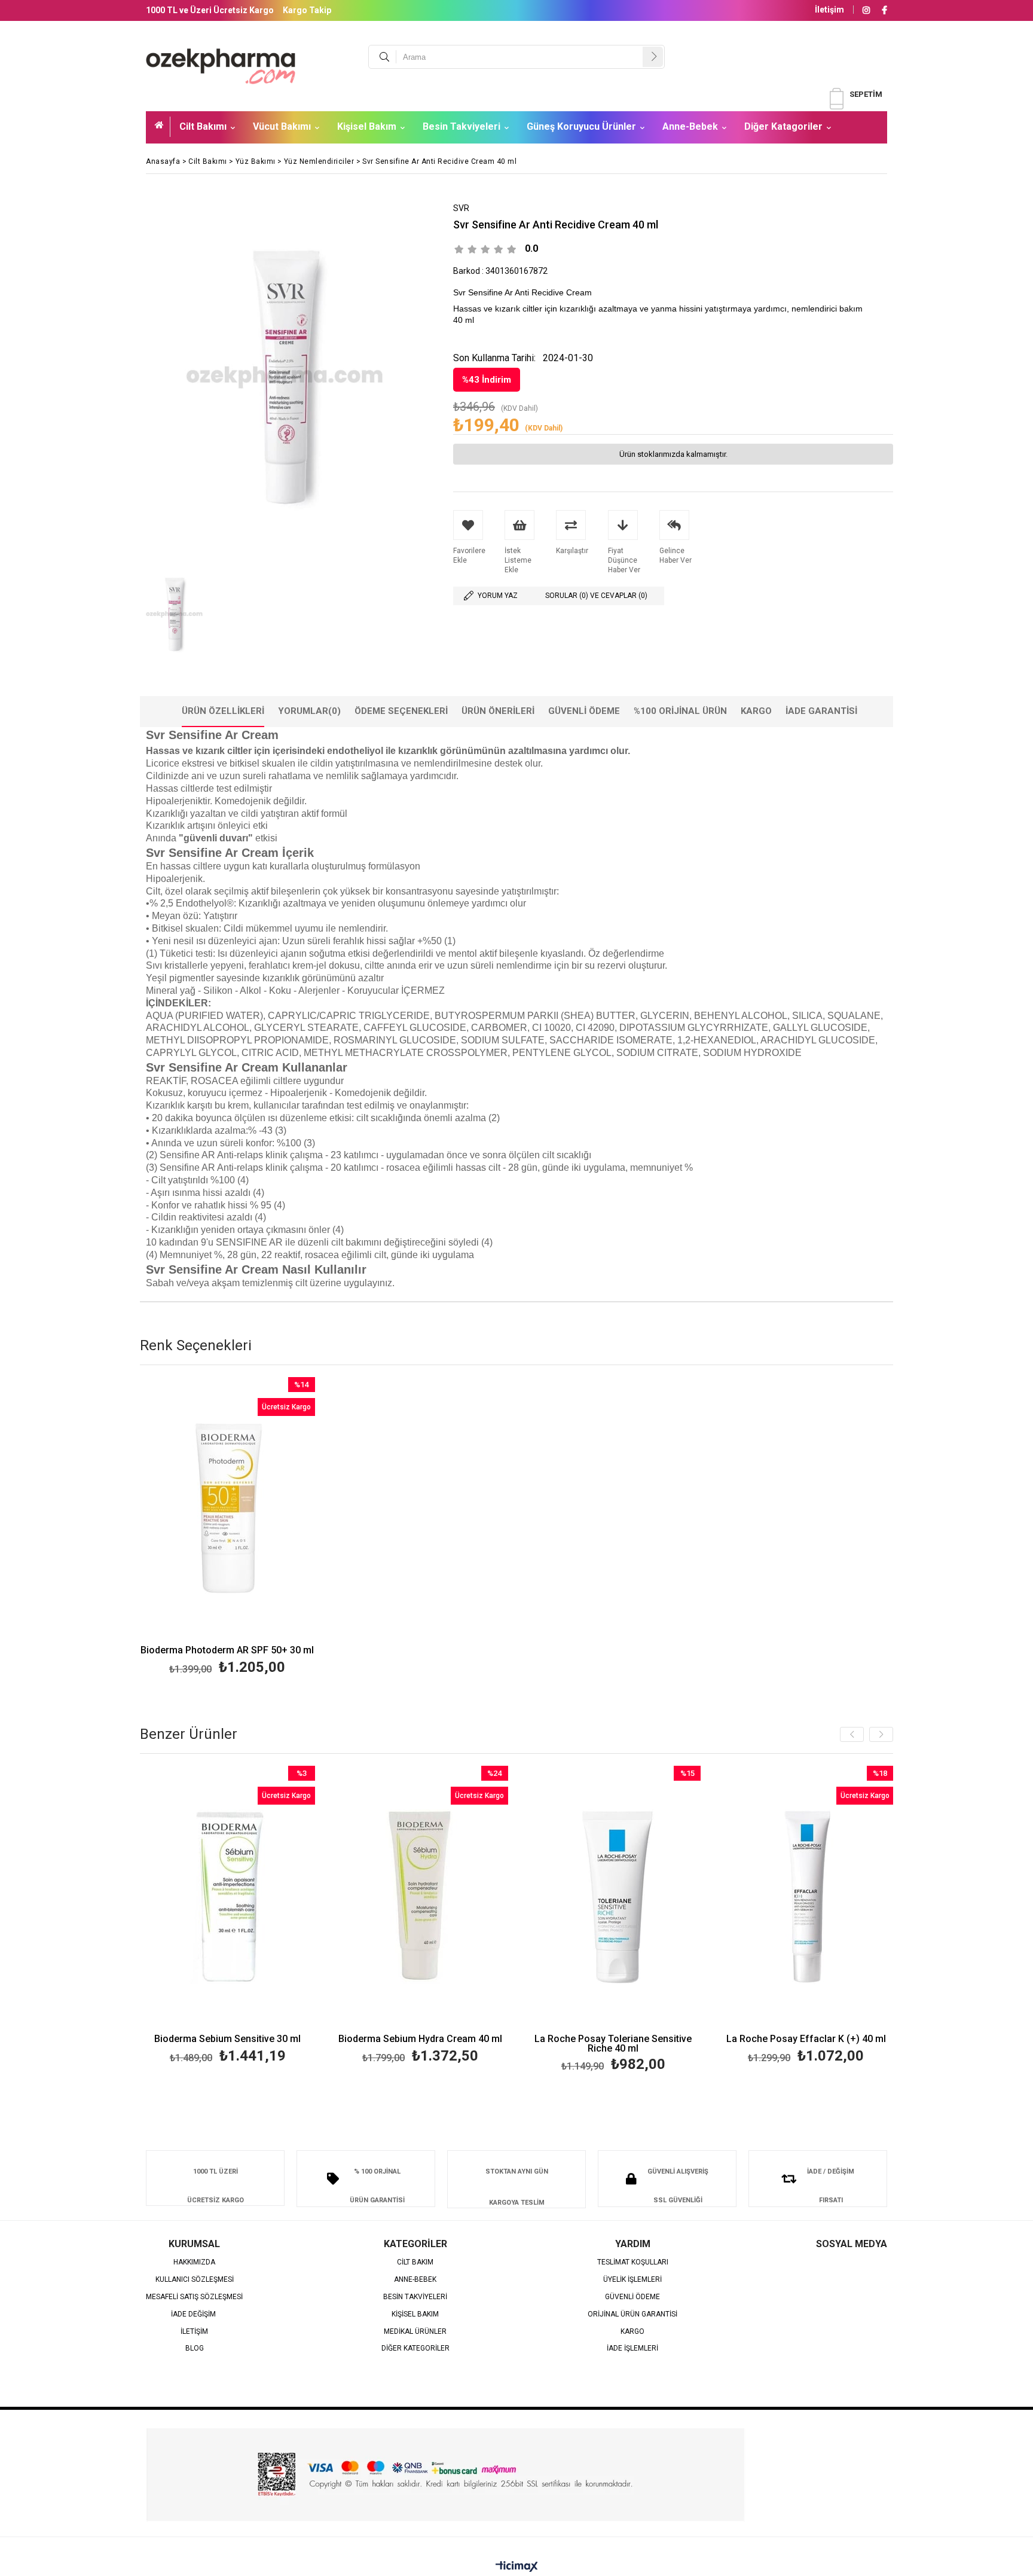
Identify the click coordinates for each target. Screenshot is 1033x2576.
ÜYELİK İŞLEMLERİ (632, 2280)
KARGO (632, 2332)
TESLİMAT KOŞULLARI (633, 2262)
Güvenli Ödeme (584, 711)
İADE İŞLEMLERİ (632, 2348)
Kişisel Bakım (367, 126)
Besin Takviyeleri (462, 126)
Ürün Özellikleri (223, 711)
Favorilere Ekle (227, 1528)
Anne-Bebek (690, 126)
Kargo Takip (307, 10)
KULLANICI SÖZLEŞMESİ (195, 2280)
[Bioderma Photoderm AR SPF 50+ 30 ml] (227, 1508)
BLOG (195, 2348)
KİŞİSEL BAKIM (415, 2314)
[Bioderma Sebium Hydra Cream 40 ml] (421, 1897)
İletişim (829, 10)
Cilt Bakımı (203, 126)
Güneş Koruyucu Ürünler (581, 126)
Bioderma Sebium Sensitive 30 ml (227, 2039)
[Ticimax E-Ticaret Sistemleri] (517, 2567)
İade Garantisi (821, 711)
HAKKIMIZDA (194, 2262)
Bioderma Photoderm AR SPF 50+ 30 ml (227, 1651)
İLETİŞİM (194, 2332)
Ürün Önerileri (498, 711)
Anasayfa (163, 127)
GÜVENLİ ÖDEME (632, 2297)
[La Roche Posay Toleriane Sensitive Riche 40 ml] (614, 1897)
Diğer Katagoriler (783, 126)
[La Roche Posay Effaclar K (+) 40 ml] (806, 1897)
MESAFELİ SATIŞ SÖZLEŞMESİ (194, 2297)
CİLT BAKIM (415, 2262)
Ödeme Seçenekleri (401, 711)
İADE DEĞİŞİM (194, 2314)
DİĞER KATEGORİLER (415, 2348)
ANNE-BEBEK (415, 2280)
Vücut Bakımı (282, 126)
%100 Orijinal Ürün (680, 711)
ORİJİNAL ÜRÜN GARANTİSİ (632, 2314)
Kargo (756, 711)
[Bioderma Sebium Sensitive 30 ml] (228, 1897)
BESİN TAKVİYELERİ (415, 2297)
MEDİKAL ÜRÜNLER (415, 2332)
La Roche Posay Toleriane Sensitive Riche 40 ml (613, 2044)
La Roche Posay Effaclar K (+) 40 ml (806, 2039)
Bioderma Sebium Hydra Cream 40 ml (420, 2039)
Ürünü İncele (269, 1528)
